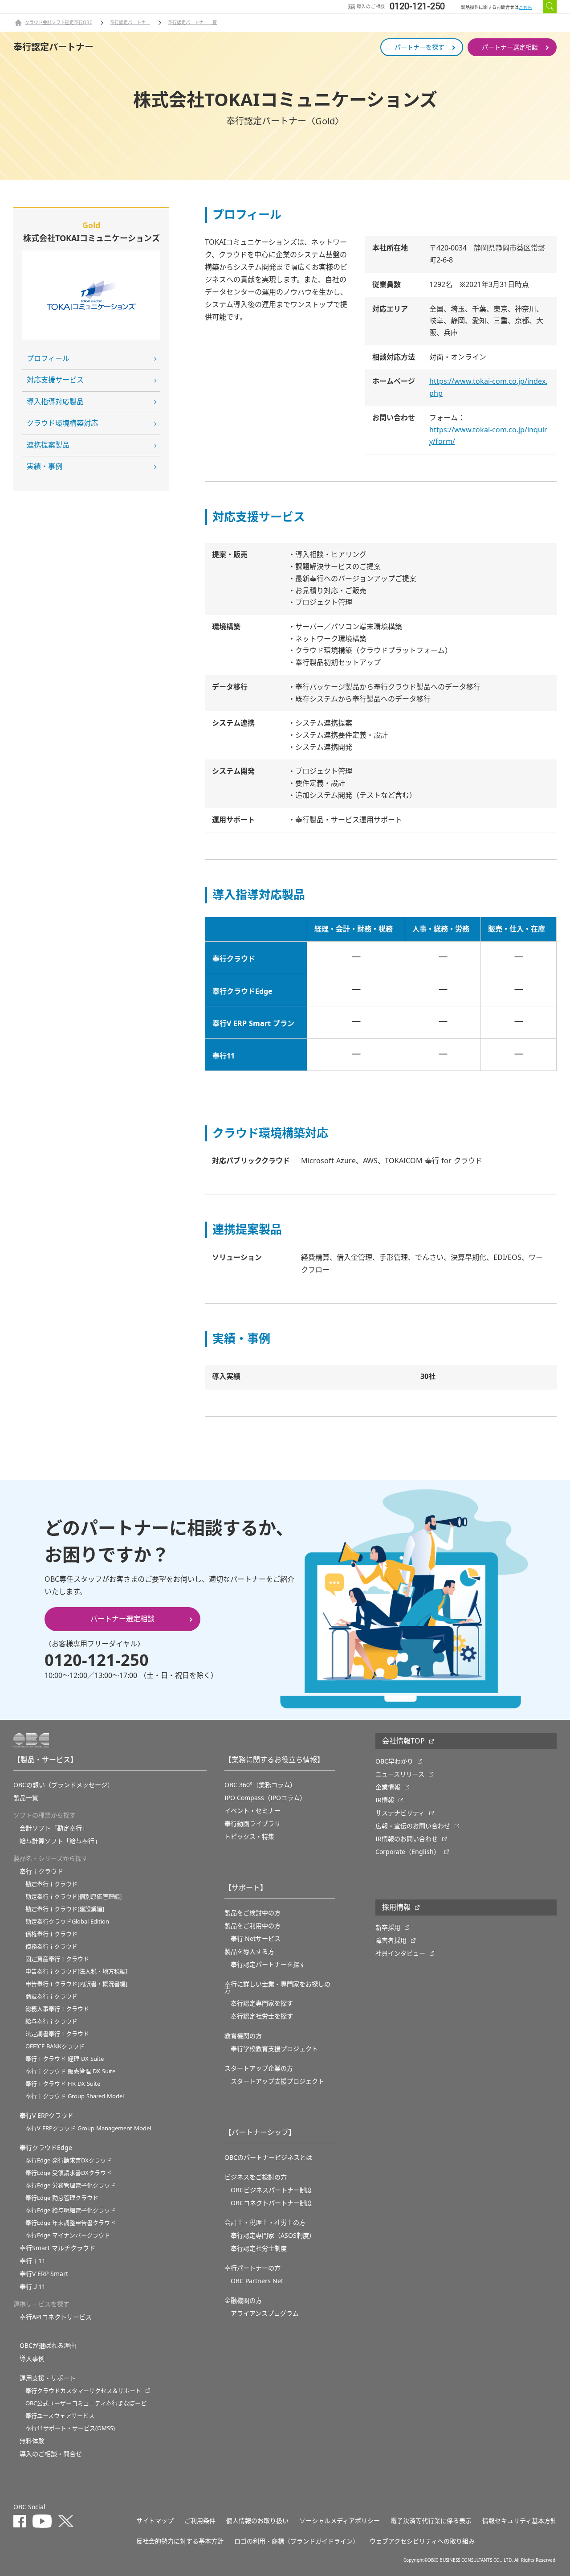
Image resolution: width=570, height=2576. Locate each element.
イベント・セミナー (252, 1811)
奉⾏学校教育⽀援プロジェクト (274, 2049)
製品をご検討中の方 (252, 1913)
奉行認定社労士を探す (262, 2016)
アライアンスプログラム (265, 2313)
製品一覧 (26, 1798)
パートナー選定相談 (510, 47)
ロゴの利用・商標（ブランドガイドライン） (297, 2541)
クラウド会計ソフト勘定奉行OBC (59, 23)
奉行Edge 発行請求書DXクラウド (69, 2160)
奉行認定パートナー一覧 (192, 23)
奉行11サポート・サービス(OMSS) (70, 2428)
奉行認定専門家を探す (262, 2003)
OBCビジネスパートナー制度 (271, 2190)
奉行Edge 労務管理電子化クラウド (71, 2185)
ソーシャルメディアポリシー (340, 2521)
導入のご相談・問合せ (51, 2454)
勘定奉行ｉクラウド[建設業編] (65, 1909)
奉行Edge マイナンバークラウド (68, 2235)
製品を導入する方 (249, 1952)
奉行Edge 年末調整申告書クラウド (71, 2223)
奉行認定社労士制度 (259, 2248)
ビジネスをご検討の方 (256, 2177)
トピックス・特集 (249, 1837)
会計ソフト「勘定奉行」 (54, 1828)
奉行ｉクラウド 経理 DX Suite (65, 2059)
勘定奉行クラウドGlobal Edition (67, 1922)
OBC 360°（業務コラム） (260, 1785)
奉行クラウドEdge (46, 2148)
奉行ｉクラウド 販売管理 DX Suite (70, 2071)
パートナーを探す (419, 47)
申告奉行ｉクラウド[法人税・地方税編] (76, 1971)
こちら (525, 7)
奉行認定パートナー (130, 23)
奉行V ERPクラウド (47, 2116)
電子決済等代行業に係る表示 (431, 2521)
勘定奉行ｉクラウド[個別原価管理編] (73, 1897)
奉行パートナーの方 (252, 2268)
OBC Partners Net (257, 2281)
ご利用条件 (200, 2521)
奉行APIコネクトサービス (56, 2317)
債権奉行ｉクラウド (51, 1934)
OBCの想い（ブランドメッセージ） (63, 1785)
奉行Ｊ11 (33, 2287)
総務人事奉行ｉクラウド (57, 2009)
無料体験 (32, 2441)
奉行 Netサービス (256, 1939)
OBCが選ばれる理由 (48, 2346)
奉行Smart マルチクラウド (57, 2248)
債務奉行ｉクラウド (51, 1946)
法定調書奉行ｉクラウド (57, 2034)
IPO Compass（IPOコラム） (265, 1798)
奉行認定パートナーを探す (268, 1965)
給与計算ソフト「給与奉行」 (60, 1841)
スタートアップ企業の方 (259, 2068)
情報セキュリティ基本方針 (519, 2521)
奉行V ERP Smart (44, 2274)
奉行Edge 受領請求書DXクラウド (69, 2173)
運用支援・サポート (48, 2378)
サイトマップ (155, 2521)
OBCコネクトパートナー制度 (271, 2203)
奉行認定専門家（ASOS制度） (273, 2236)
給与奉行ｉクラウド (51, 2021)
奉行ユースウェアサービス (60, 2416)
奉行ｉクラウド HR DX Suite (63, 2084)
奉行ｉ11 (33, 2261)
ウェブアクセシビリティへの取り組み (422, 2541)
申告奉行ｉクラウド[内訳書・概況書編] (76, 1984)
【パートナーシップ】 (260, 2133)
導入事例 (32, 2359)
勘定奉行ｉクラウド (51, 1884)
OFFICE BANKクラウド (55, 2046)
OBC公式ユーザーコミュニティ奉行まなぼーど (86, 2403)
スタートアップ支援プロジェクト (277, 2081)
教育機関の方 (243, 2036)
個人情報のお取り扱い (257, 2521)
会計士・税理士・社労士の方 (265, 2223)
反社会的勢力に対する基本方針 (180, 2541)
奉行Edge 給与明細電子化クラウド (71, 2210)
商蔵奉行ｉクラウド (51, 1996)
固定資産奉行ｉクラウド (57, 1959)
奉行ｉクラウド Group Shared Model (75, 2096)
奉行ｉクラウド (41, 1871)
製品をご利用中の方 (252, 1926)
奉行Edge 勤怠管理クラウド (62, 2198)
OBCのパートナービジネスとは (268, 2158)
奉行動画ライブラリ (252, 1824)
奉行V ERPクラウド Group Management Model (88, 2128)
